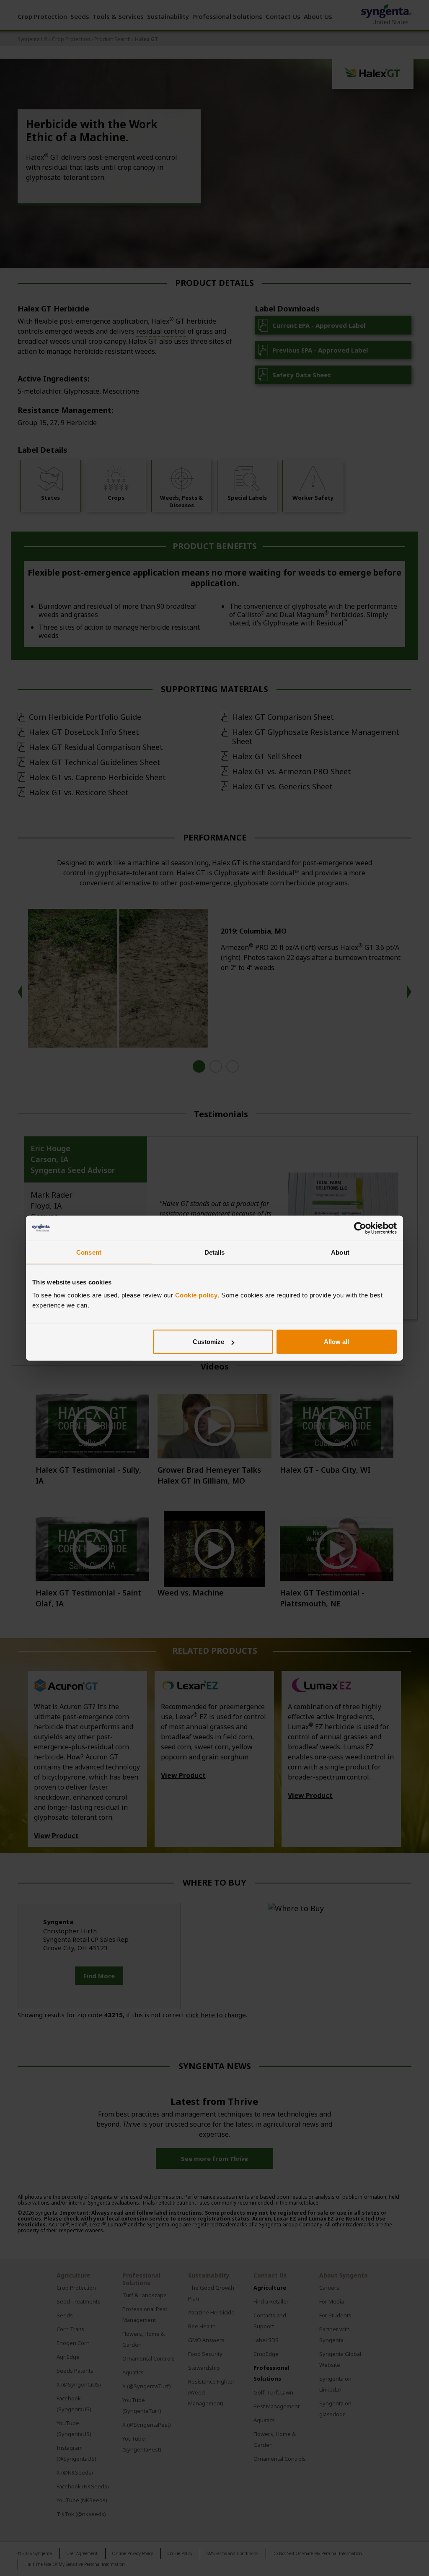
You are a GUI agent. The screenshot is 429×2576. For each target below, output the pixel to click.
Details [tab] (215, 1252)
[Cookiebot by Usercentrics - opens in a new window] (360, 1228)
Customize (208, 1342)
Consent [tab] (89, 1252)
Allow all (336, 1342)
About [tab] (340, 1252)
